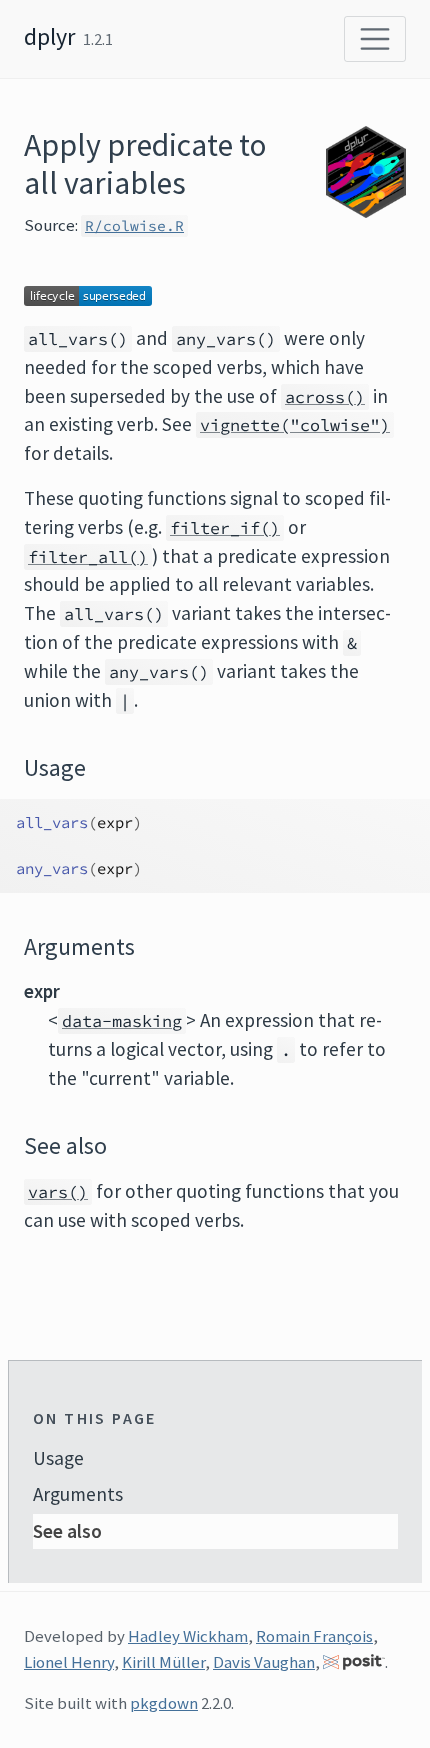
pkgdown (164, 1703)
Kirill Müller (163, 1662)
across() (325, 397)
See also (67, 1531)
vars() (58, 1192)
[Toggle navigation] (375, 39)
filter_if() (225, 528)
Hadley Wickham (188, 1636)
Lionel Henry (69, 1662)
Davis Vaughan (264, 1662)
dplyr (49, 36)
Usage (58, 1458)
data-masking (122, 1021)
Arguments (78, 1494)
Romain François (314, 1636)
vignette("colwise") (295, 425)
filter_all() (88, 557)
